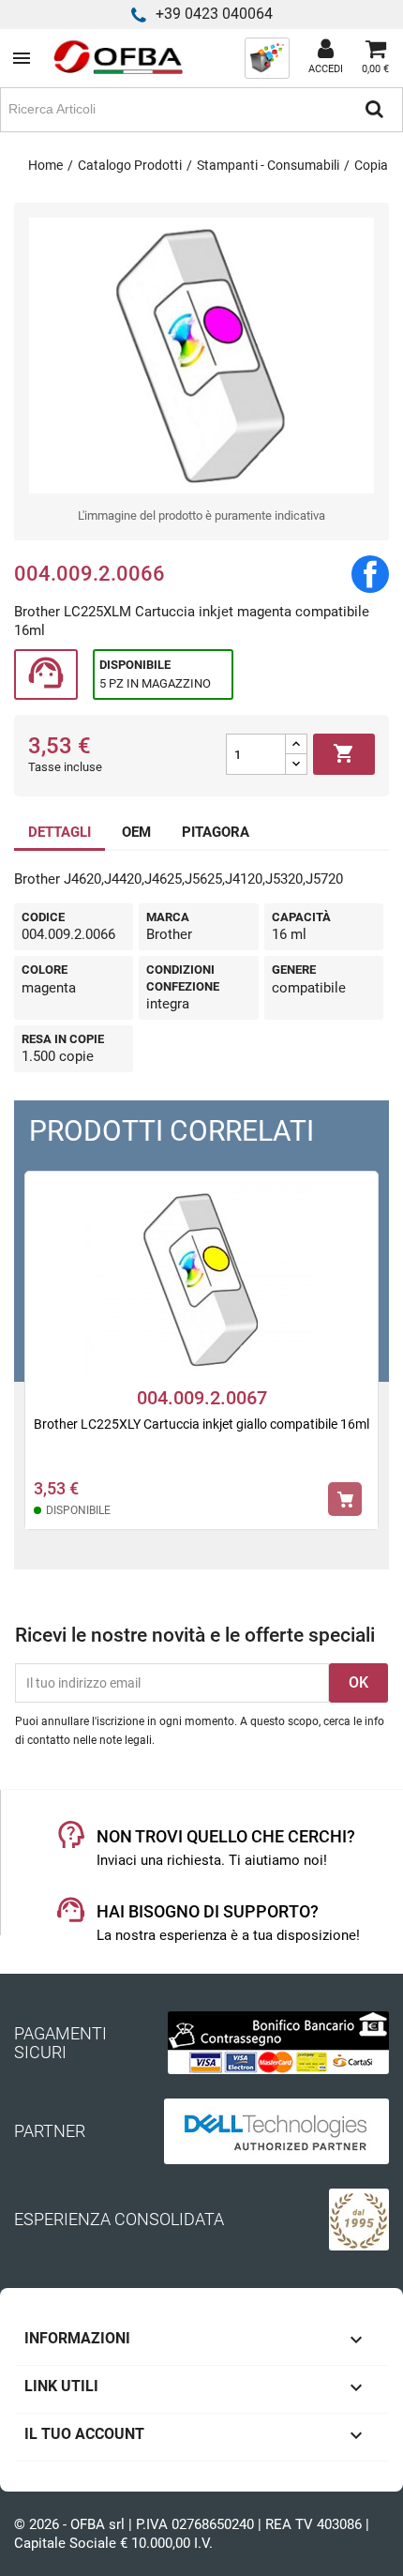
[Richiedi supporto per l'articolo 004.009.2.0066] (46, 675)
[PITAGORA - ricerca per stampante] (267, 57)
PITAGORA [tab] (216, 832)
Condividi (370, 574)
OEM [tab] (136, 832)
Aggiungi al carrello (344, 753)
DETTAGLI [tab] (60, 832)
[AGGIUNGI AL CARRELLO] (345, 1499)
